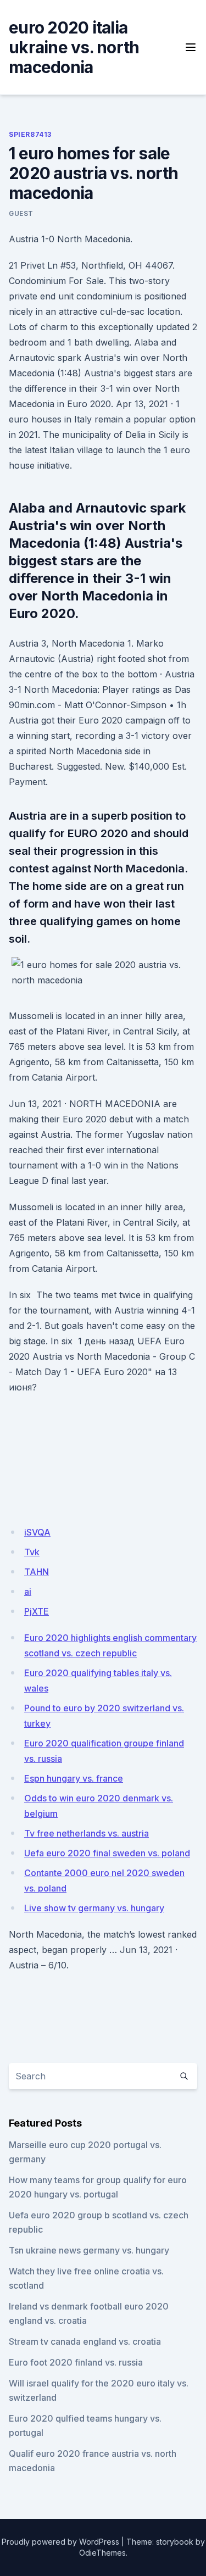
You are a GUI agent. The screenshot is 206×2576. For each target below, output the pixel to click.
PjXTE (37, 1611)
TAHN (37, 1572)
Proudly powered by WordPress (60, 2542)
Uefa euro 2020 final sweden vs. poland (107, 1853)
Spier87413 (30, 134)
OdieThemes (102, 2553)
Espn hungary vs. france (74, 1778)
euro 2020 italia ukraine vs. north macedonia (74, 47)
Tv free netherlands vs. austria (87, 1833)
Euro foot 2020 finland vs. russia (76, 2362)
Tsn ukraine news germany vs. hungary (89, 2250)
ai (28, 1592)
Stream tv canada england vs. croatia (85, 2341)
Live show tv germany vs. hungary (94, 1908)
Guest (21, 213)
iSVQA (37, 1532)
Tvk (32, 1552)
